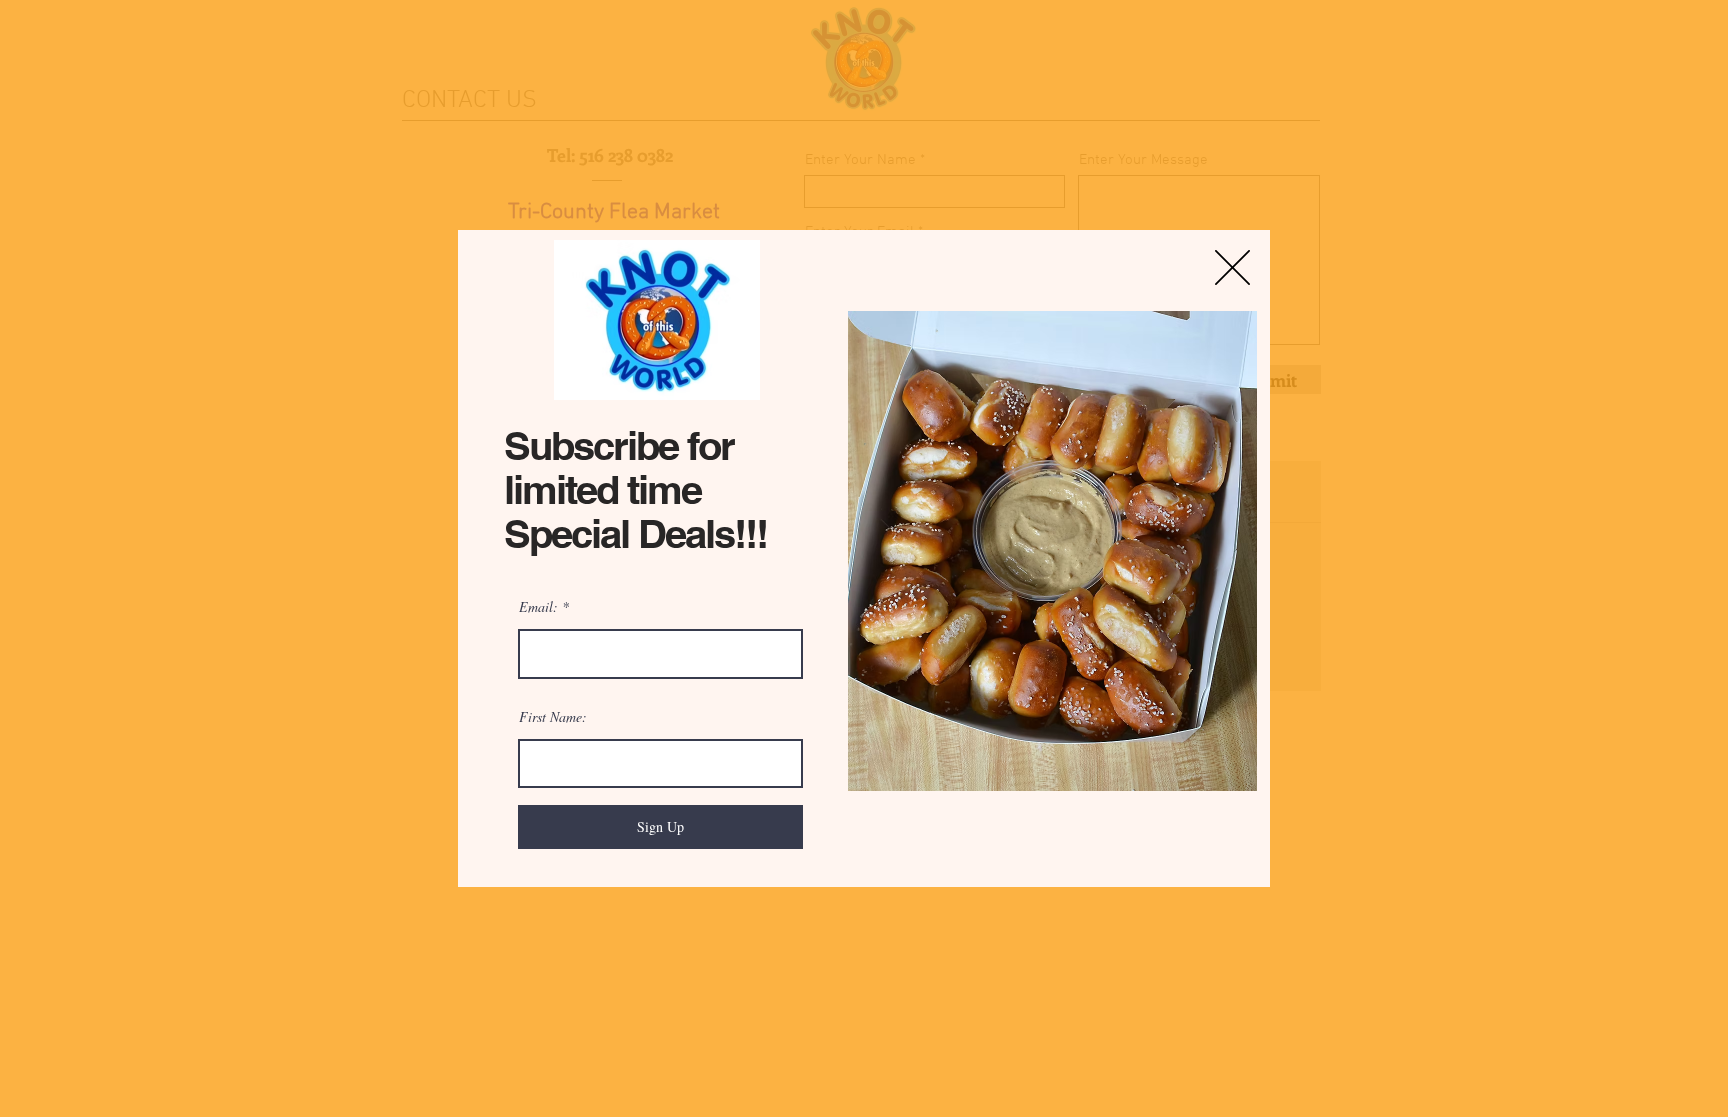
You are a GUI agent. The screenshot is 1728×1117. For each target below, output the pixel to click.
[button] (1232, 267)
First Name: (553, 717)
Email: (538, 607)
